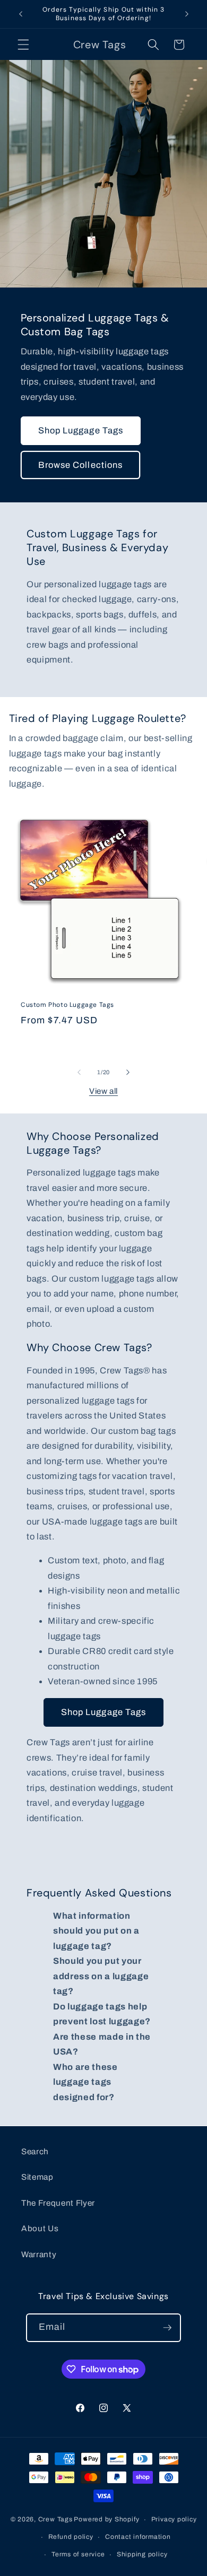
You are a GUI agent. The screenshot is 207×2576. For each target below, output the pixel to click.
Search (35, 2151)
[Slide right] (128, 1072)
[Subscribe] (167, 2328)
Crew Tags (55, 2520)
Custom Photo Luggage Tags (67, 1006)
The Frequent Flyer (58, 2203)
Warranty (39, 2254)
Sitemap (37, 2177)
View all (103, 1091)
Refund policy (71, 2537)
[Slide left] (79, 1072)
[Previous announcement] (21, 14)
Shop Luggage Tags (81, 430)
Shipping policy (142, 2554)
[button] (23, 45)
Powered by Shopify (106, 2520)
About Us (40, 2228)
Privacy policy (174, 2519)
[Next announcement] (187, 14)
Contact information (138, 2537)
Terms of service (78, 2554)
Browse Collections (81, 464)
